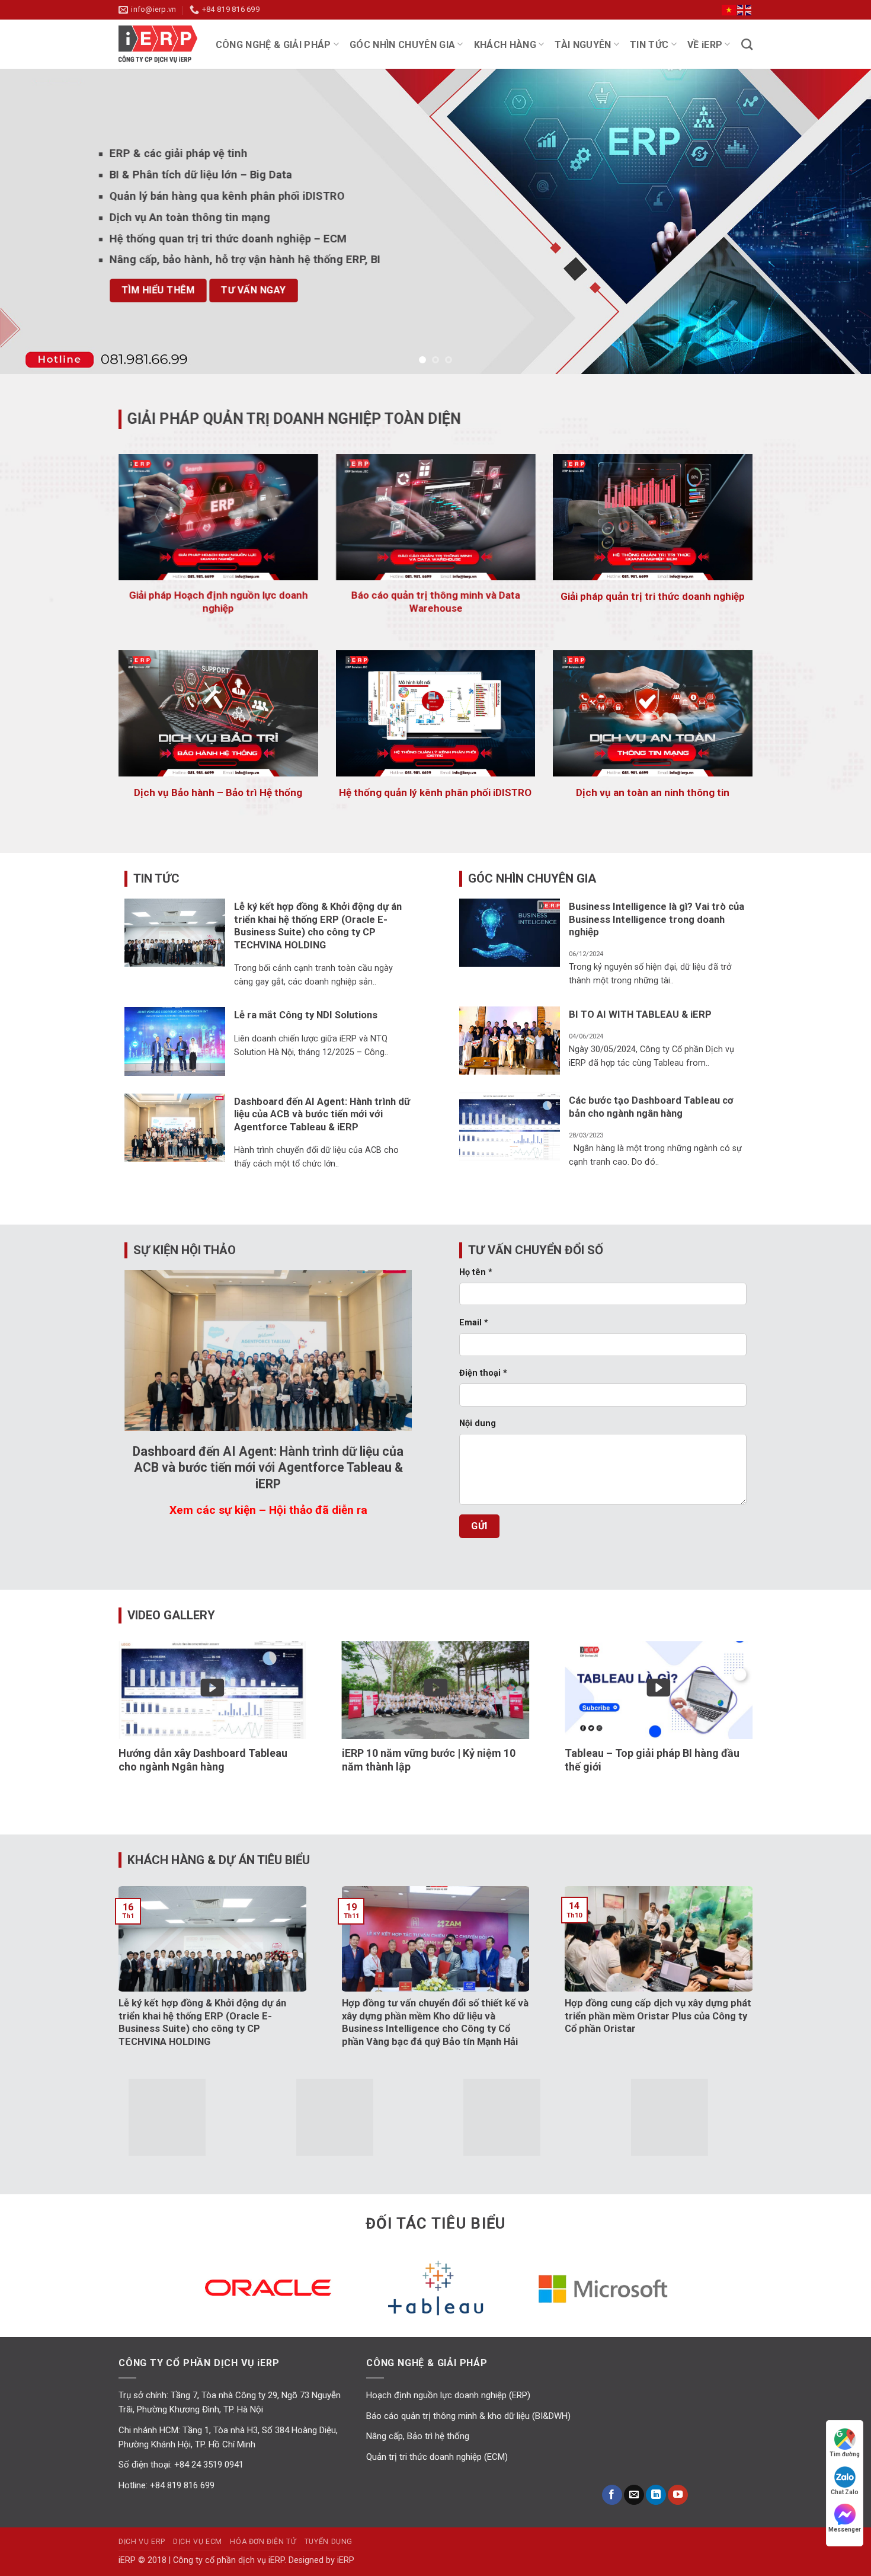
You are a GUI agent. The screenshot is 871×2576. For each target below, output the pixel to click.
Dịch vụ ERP (142, 2542)
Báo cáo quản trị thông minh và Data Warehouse (435, 601)
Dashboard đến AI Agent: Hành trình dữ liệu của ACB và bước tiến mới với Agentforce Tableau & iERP (322, 1114)
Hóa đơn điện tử (263, 2542)
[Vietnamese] (729, 9)
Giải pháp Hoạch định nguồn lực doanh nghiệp (218, 601)
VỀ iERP (705, 45)
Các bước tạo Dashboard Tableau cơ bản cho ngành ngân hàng (651, 1107)
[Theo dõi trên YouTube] (678, 2495)
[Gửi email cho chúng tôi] (634, 2495)
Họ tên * (476, 1272)
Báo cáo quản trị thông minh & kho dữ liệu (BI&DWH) (468, 2416)
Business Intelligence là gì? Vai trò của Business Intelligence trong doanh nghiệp (657, 919)
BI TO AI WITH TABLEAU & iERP (640, 1014)
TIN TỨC (649, 45)
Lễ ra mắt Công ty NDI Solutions (306, 1015)
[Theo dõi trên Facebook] (612, 2495)
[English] (745, 9)
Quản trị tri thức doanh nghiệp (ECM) (437, 2457)
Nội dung (478, 1424)
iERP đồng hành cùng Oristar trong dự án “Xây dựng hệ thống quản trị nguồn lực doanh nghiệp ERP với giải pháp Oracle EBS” (573, 2022)
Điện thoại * (483, 1373)
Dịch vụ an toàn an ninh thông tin (653, 792)
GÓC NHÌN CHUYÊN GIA (402, 45)
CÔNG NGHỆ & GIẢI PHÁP (273, 45)
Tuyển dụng (329, 2542)
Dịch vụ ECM (198, 2542)
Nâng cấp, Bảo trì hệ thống (418, 2436)
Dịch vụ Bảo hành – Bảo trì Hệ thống (218, 792)
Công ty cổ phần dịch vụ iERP (163, 44)
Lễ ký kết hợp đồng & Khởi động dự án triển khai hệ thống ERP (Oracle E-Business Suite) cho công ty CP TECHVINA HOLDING (318, 926)
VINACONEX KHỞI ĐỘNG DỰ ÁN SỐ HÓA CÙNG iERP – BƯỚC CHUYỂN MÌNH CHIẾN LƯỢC (349, 2016)
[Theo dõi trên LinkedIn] (656, 2495)
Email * (474, 1323)
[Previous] (33, 221)
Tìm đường (845, 2454)
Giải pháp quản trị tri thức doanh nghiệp (653, 596)
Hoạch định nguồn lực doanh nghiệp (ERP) (448, 2395)
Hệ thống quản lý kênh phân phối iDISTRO (435, 792)
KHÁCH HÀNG (505, 45)
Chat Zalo (845, 2492)
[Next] (838, 221)
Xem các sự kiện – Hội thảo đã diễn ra (268, 1510)
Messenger (845, 2529)
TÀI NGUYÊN (583, 45)
